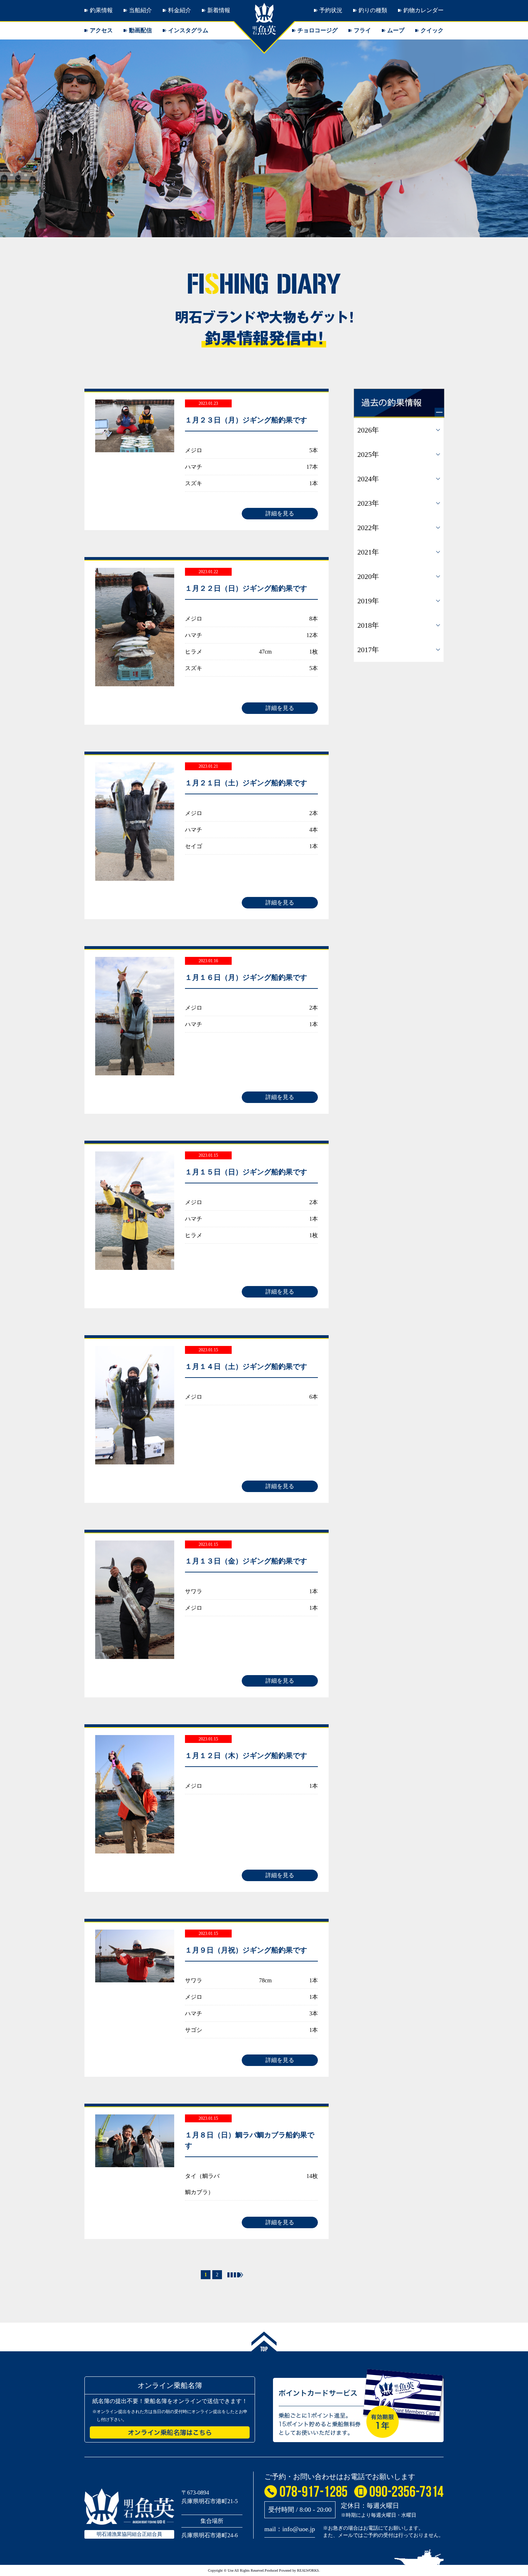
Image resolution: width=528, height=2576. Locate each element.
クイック (432, 30)
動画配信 (140, 30)
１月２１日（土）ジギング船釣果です (246, 783)
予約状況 (331, 10)
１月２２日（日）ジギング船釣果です (246, 588)
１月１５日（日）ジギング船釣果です (246, 1172)
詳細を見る (280, 513)
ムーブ (396, 30)
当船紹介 (140, 10)
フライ (362, 30)
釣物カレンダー (423, 10)
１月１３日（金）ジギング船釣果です (246, 1561)
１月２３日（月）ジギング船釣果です (246, 420)
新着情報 (219, 10)
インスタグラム (188, 30)
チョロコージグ (318, 30)
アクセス (101, 30)
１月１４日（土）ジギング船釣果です (246, 1366)
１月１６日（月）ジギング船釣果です (246, 977)
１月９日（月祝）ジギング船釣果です (246, 1950)
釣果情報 (101, 10)
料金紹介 (180, 10)
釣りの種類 (373, 10)
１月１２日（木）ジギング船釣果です (246, 1755)
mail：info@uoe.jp (290, 2529)
